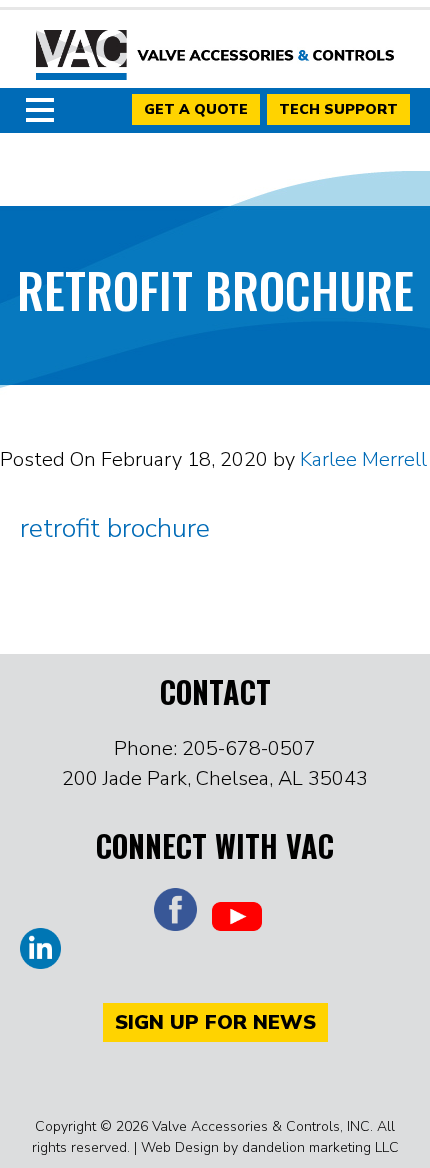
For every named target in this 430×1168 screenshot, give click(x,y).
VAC (215, 55)
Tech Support (338, 109)
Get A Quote (196, 109)
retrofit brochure (115, 528)
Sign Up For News (215, 1022)
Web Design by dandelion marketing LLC (270, 1147)
